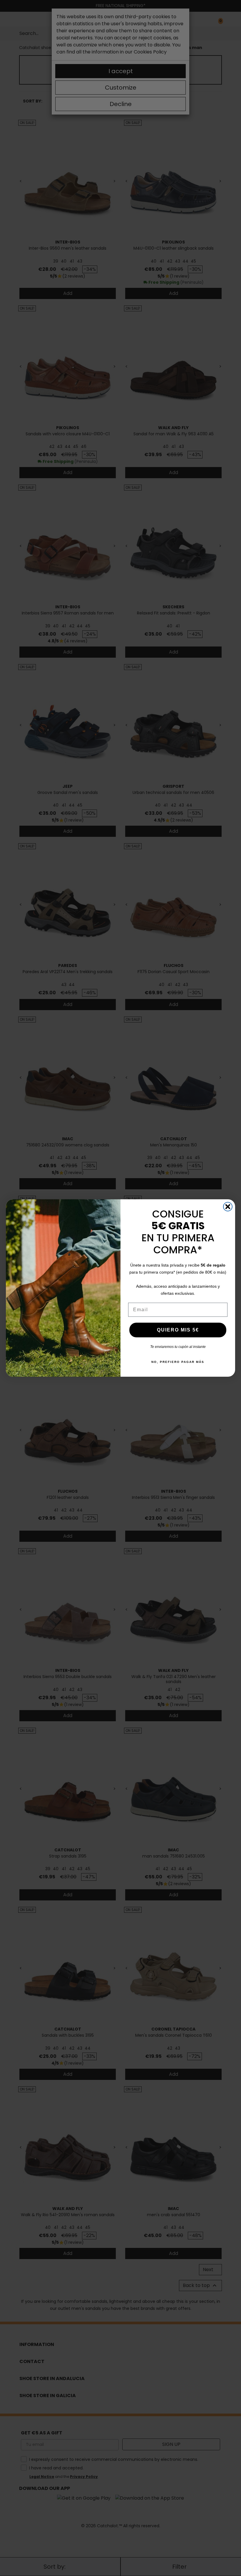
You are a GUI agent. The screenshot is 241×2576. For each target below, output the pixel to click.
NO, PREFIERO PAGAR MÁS (178, 1362)
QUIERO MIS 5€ (178, 1330)
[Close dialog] (228, 1207)
